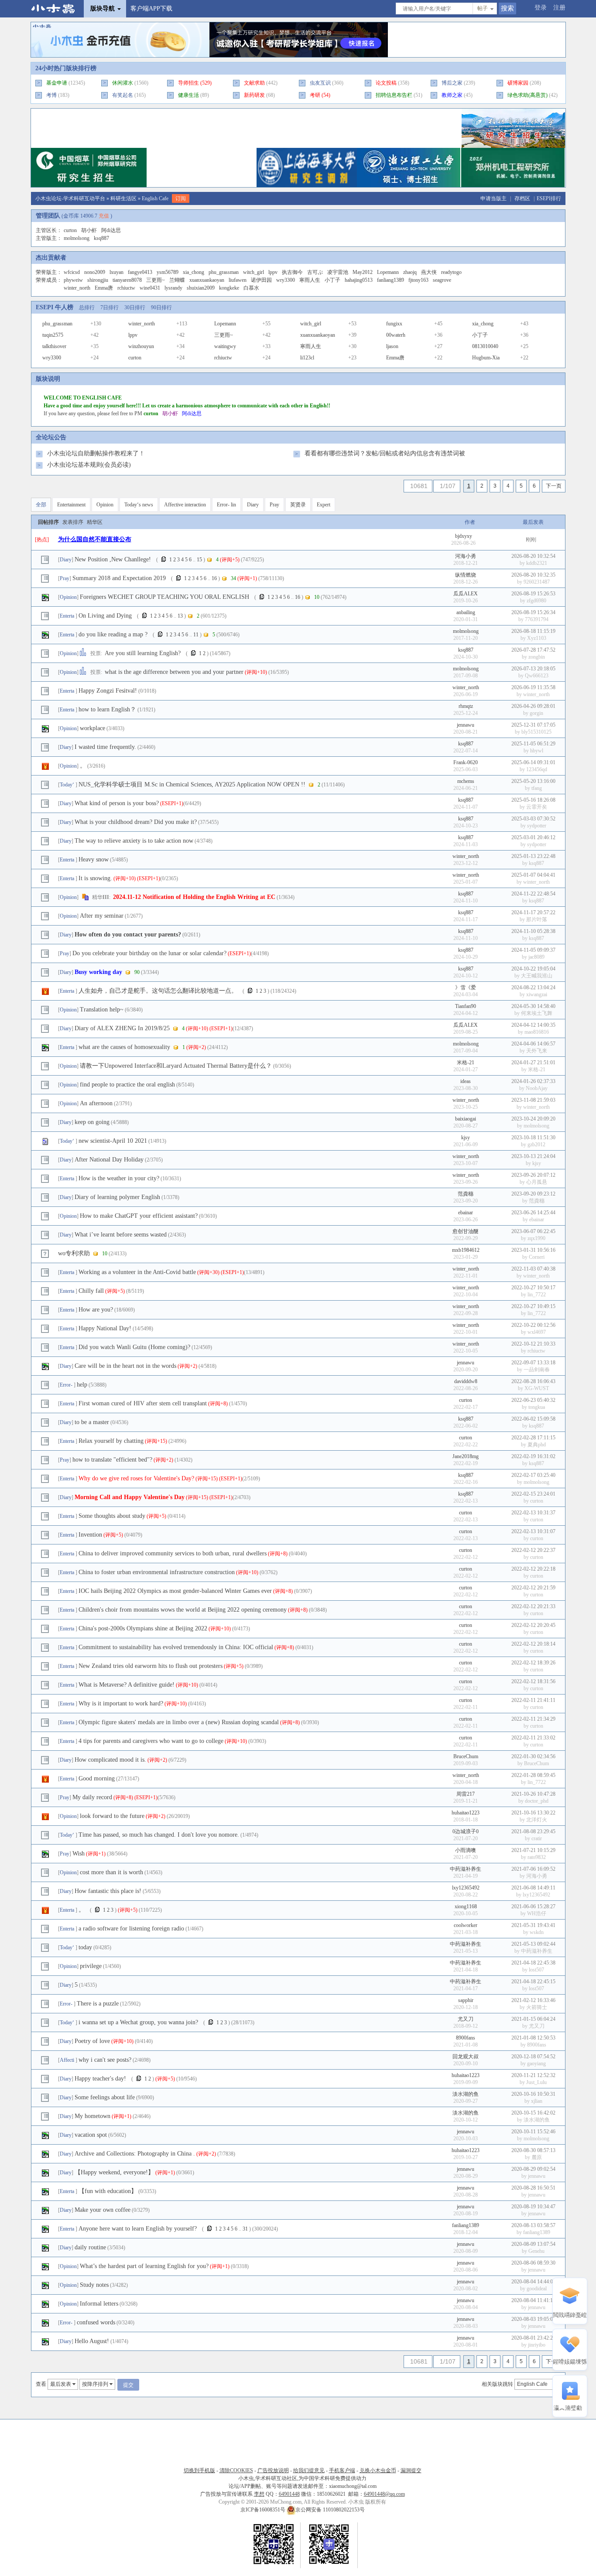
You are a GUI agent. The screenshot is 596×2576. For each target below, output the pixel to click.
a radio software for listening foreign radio (131, 1929)
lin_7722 (537, 1295)
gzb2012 (536, 1145)
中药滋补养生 (466, 1869)
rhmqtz (466, 706)
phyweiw (73, 280)
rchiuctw (126, 288)
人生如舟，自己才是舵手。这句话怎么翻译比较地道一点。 (158, 991)
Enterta (68, 616)
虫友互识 (320, 83)
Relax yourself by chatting (111, 1441)
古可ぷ (315, 272)
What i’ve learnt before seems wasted (121, 1235)
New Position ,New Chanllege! (113, 559)
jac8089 (536, 957)
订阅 (181, 198)
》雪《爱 (466, 987)
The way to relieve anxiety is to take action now (134, 841)
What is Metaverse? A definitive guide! (127, 1685)
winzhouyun (141, 346)
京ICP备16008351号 (264, 2510)
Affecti (68, 2060)
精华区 (95, 522)
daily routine (90, 2247)
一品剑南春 (537, 1370)
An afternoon (96, 1103)
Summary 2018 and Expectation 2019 (119, 578)
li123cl (307, 358)
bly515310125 (536, 732)
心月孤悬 (537, 1182)
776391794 (537, 619)
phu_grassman (224, 272)
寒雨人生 (310, 280)
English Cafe (155, 198)
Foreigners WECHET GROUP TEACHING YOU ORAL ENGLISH (164, 597)
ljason (392, 346)
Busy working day (98, 972)
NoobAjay (537, 1088)
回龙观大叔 (466, 2057)
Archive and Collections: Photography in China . (135, 2154)
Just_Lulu (536, 2082)
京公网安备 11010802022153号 (330, 2510)
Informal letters (99, 2304)
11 (196, 635)
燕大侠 (429, 272)
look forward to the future (112, 1816)
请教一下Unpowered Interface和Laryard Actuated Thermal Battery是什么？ (176, 1066)
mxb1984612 (466, 1250)
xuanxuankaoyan (207, 280)
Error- (67, 1385)
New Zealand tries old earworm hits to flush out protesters (151, 1666)
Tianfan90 (466, 1006)
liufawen (238, 280)
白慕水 (251, 288)
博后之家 (452, 83)
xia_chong (194, 272)
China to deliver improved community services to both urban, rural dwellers (173, 1553)
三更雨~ (156, 280)
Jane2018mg (466, 1456)
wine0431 (150, 288)
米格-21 (466, 1063)
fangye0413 (140, 272)
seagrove (442, 280)
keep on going (92, 1122)
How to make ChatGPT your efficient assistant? (139, 1216)
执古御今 (292, 272)
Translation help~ (102, 1010)
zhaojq (410, 272)
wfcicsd (72, 272)
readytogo (451, 272)
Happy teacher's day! (100, 2079)
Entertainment (71, 505)
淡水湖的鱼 (466, 2094)
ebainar (466, 1213)
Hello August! (92, 2341)
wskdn (537, 1932)
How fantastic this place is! (108, 1891)
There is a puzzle (98, 2004)
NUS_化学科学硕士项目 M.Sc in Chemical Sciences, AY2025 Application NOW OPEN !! (192, 784)
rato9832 (537, 1857)
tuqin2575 (53, 335)
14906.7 (89, 216)
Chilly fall (91, 1291)
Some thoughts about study (112, 1516)
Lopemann (388, 272)
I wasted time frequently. (105, 747)
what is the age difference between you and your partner (174, 672)
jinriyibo (537, 2345)
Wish (79, 1853)
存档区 (522, 198)
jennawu (466, 725)
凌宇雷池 (338, 272)
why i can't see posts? (105, 2060)
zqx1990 (536, 1238)
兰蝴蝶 (177, 280)
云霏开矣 (537, 807)
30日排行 (135, 307)
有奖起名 (123, 95)
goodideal (537, 2289)
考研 (315, 95)
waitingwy (225, 346)
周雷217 (466, 1794)
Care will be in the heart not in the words (125, 1366)
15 (199, 560)
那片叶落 (537, 919)
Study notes (94, 2285)
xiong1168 (466, 1906)
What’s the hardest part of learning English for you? (144, 2266)
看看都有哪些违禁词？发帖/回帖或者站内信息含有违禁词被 (385, 453)
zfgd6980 (536, 601)
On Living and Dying (105, 616)
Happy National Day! (105, 1328)
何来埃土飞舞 (537, 1013)
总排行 (87, 307)
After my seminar (102, 916)
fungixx (394, 324)
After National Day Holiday (109, 1160)
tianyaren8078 (127, 280)
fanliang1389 (390, 280)
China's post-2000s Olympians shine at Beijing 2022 (143, 1628)
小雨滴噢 (466, 1850)
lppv (273, 272)
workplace (92, 728)
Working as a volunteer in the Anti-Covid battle (137, 1272)
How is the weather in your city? (119, 1178)
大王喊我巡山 (537, 976)
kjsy (466, 1138)
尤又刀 (466, 2019)
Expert (324, 505)
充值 (104, 216)
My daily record (92, 1797)
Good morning (97, 1778)
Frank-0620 (466, 762)
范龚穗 (466, 1194)
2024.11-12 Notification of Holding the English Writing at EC (194, 897)
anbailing (466, 612)
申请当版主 (493, 198)
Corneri (537, 1257)
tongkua (537, 1407)
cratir (537, 1838)
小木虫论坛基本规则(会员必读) (89, 465)
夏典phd (537, 1445)
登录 (541, 8)
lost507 (536, 1970)
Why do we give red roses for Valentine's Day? (136, 1478)
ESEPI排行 (549, 198)
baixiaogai (466, 1119)
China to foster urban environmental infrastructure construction (157, 1572)
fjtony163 (418, 280)
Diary (253, 505)
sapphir (466, 2000)
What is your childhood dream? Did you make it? (136, 822)
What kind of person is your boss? (117, 803)
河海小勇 (466, 556)
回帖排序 (48, 522)
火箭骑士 (537, 2007)
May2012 (363, 272)
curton (70, 230)
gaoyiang (536, 2064)
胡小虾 (89, 230)
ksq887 (101, 238)
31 (245, 2229)
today (85, 1947)
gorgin (536, 713)
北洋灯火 (537, 1820)
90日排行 (161, 307)
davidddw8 (466, 1381)
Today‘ (68, 785)
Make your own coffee (103, 2210)
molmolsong (77, 238)
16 (214, 578)
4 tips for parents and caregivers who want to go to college (151, 1741)
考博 (51, 95)
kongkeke (229, 288)
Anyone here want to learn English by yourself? (138, 2229)
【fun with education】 (108, 2191)
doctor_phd (537, 1801)
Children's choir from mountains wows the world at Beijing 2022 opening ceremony (183, 1610)
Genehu (536, 2251)
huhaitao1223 (466, 1813)
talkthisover (54, 346)
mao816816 (537, 1032)
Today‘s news (139, 505)
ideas (466, 1081)
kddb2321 (537, 563)
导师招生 (188, 83)
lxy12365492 (466, 1888)
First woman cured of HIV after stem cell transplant (143, 1403)
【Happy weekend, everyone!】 (114, 2172)
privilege (91, 1966)
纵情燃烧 (466, 575)
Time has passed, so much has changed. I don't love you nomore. (159, 1835)
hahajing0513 (359, 280)
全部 (41, 505)
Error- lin (226, 505)
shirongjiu (98, 280)
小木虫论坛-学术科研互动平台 (70, 198)
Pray (274, 505)
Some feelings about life (105, 2097)
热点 (42, 540)
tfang (537, 788)
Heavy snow (94, 859)
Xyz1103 (537, 638)
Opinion (105, 505)
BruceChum (466, 1756)
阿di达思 (111, 230)
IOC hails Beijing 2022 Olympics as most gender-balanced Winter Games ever (175, 1591)
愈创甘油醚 (466, 1231)
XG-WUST (537, 1388)
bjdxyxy (464, 536)
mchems (466, 781)
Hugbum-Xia (486, 358)
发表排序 (73, 522)
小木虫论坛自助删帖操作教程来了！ (96, 453)
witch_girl (253, 272)
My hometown (92, 2116)
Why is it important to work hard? (121, 1703)
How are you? (96, 1310)
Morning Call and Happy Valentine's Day (130, 1497)
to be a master (92, 1422)
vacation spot (91, 2135)
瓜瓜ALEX (466, 594)
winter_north (77, 288)
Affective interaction (185, 505)
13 (180, 616)
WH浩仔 (537, 1913)
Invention (90, 1535)
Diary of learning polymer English (117, 1197)
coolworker (466, 1925)
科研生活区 (123, 198)
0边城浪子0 (466, 1831)
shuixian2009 (201, 288)
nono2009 (95, 272)
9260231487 (537, 582)
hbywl (537, 751)
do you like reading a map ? (113, 634)
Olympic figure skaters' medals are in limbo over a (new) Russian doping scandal (179, 1722)
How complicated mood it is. (110, 1760)
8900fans (466, 2038)
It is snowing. (95, 878)
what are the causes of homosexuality (124, 1047)
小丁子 (332, 280)
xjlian (537, 2101)
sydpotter (537, 826)
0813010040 (485, 346)
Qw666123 (537, 676)
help (82, 1385)
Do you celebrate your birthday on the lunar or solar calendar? (149, 953)
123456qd (537, 769)
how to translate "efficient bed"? (112, 1460)
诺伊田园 (261, 280)
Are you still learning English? (143, 653)
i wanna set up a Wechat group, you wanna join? (138, 2022)
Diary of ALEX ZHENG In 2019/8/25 (122, 1028)
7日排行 (110, 307)
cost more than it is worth (111, 1872)
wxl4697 (537, 1332)
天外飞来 (537, 1051)
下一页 (554, 486)
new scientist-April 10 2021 (113, 1141)
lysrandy (173, 288)
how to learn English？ (107, 709)
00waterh (396, 335)
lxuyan (116, 272)
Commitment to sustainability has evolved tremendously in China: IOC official (176, 1647)
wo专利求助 (74, 1253)
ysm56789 (168, 272)
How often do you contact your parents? (128, 934)
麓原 (537, 2157)
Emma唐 (104, 288)
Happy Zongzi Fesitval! (108, 691)
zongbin (537, 657)
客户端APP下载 (151, 9)
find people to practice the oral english (127, 1085)
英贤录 (298, 505)
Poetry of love (92, 2041)
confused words (96, 2322)
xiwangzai (537, 994)
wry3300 (286, 280)
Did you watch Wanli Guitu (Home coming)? (134, 1347)
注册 (559, 8)
